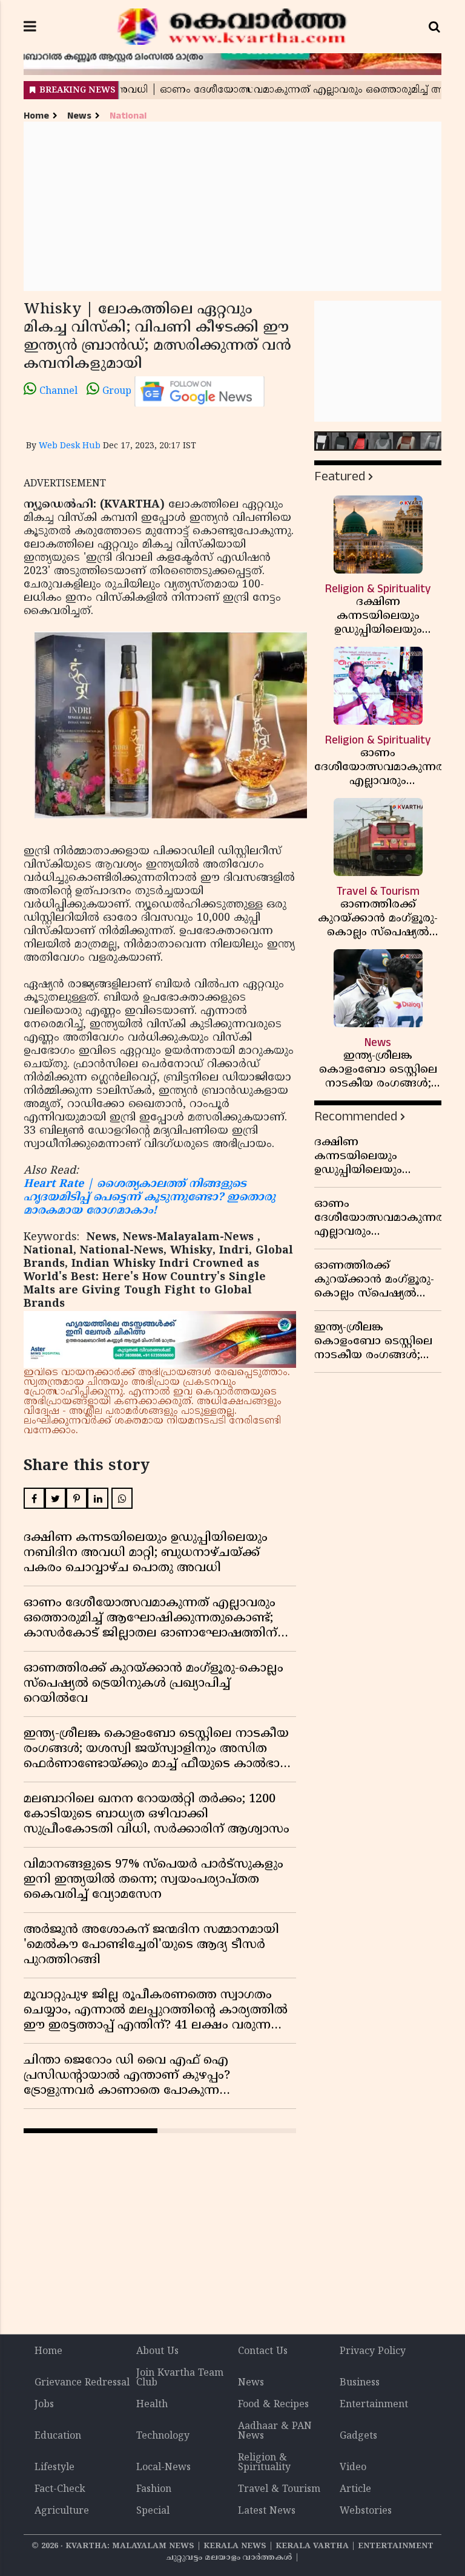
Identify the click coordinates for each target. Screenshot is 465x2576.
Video (353, 2468)
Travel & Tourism (279, 2489)
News (79, 116)
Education (58, 2436)
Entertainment (374, 2405)
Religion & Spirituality (264, 2463)
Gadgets (358, 2436)
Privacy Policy (373, 2352)
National (128, 116)
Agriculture (62, 2511)
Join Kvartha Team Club (180, 2378)
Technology (163, 2436)
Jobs (44, 2405)
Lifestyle (54, 2468)
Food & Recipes (273, 2405)
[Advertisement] (232, 206)
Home (36, 116)
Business (360, 2383)
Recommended (356, 1116)
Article (355, 2489)
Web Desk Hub (70, 446)
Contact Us (263, 2352)
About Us (157, 2352)
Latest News (267, 2511)
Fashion (154, 2489)
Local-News (163, 2468)
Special (153, 2511)
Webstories (366, 2511)
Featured (340, 476)
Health (152, 2405)
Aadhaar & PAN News (275, 2431)
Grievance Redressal (82, 2383)
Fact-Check (60, 2489)
